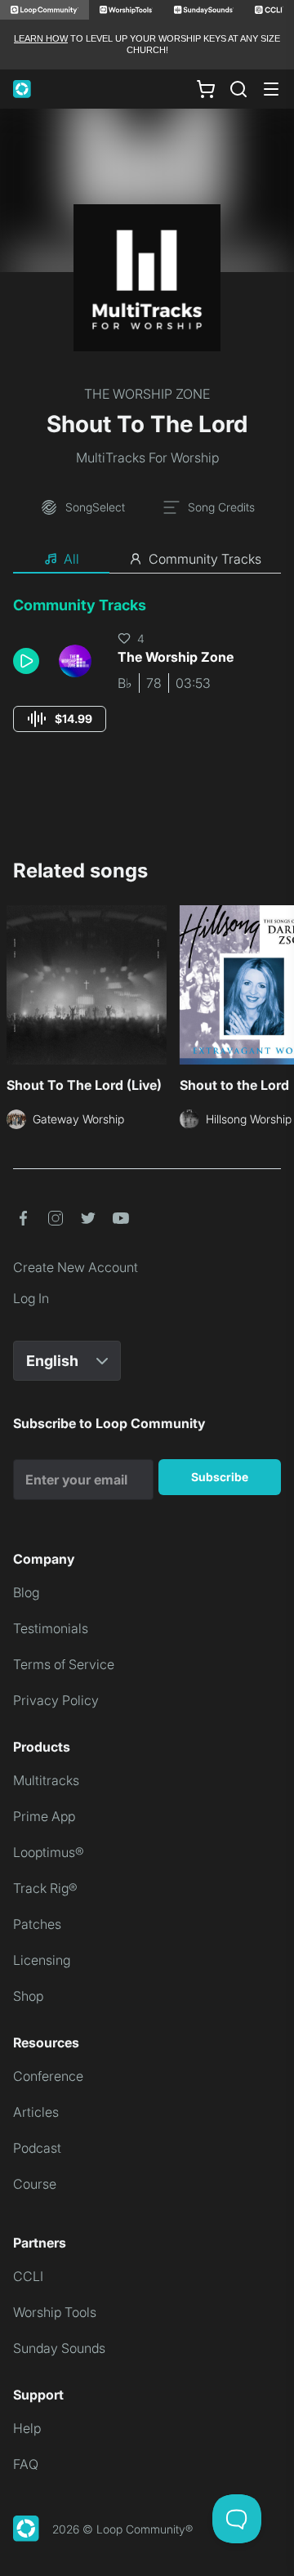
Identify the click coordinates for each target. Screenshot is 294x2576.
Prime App (44, 1816)
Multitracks (46, 1780)
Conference (48, 2076)
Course (35, 2184)
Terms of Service (64, 1664)
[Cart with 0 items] (206, 88)
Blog (26, 1592)
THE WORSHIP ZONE (147, 394)
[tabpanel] (147, 679)
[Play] (26, 661)
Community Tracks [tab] (205, 559)
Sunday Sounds (59, 2348)
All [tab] (71, 559)
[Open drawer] (271, 89)
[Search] (238, 89)
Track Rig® (45, 1888)
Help (27, 2428)
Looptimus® (49, 1852)
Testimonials (51, 1628)
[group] (60, 719)
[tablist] (147, 560)
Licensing (42, 1960)
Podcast (37, 2148)
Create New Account (76, 1267)
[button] (29, 661)
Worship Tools (55, 2312)
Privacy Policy (56, 1700)
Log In (31, 1298)
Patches (37, 1924)
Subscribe (220, 1477)
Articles (36, 2112)
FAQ (26, 2464)
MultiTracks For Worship (147, 458)
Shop (28, 1996)
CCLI (28, 2276)
